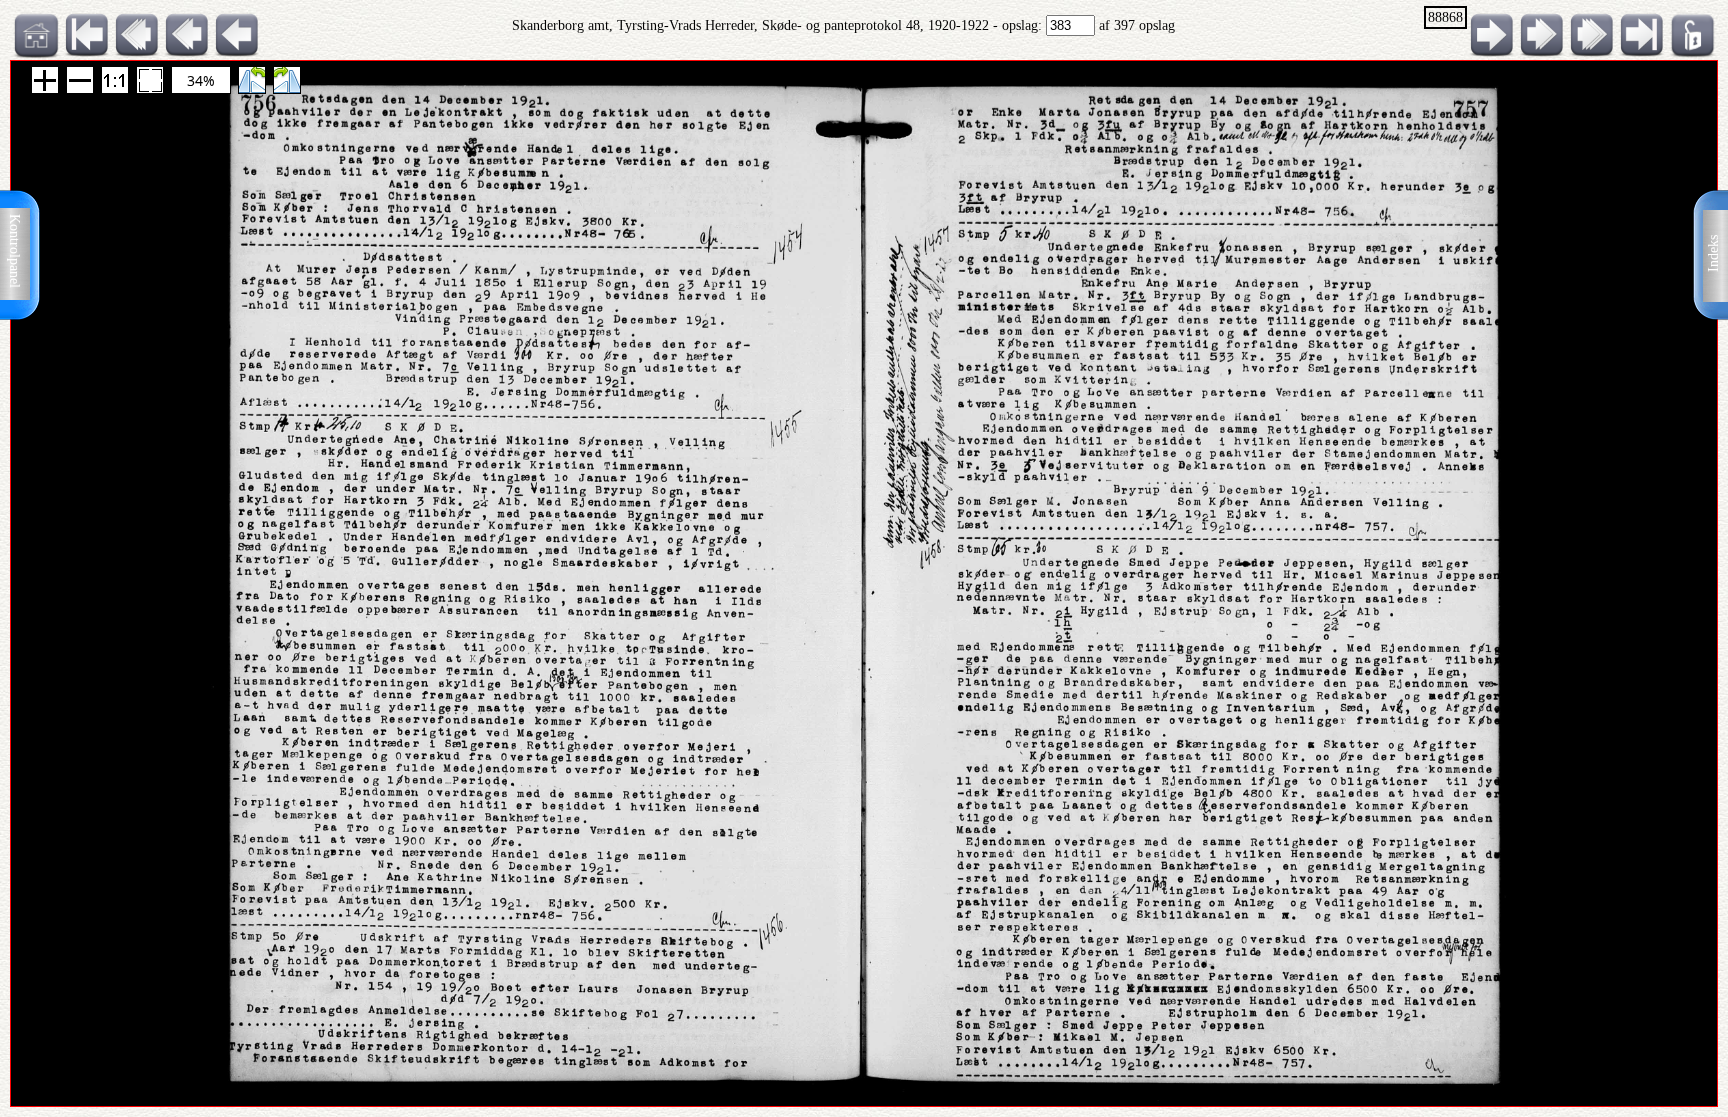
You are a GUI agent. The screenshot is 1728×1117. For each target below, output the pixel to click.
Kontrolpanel (14, 251)
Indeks (1713, 253)
